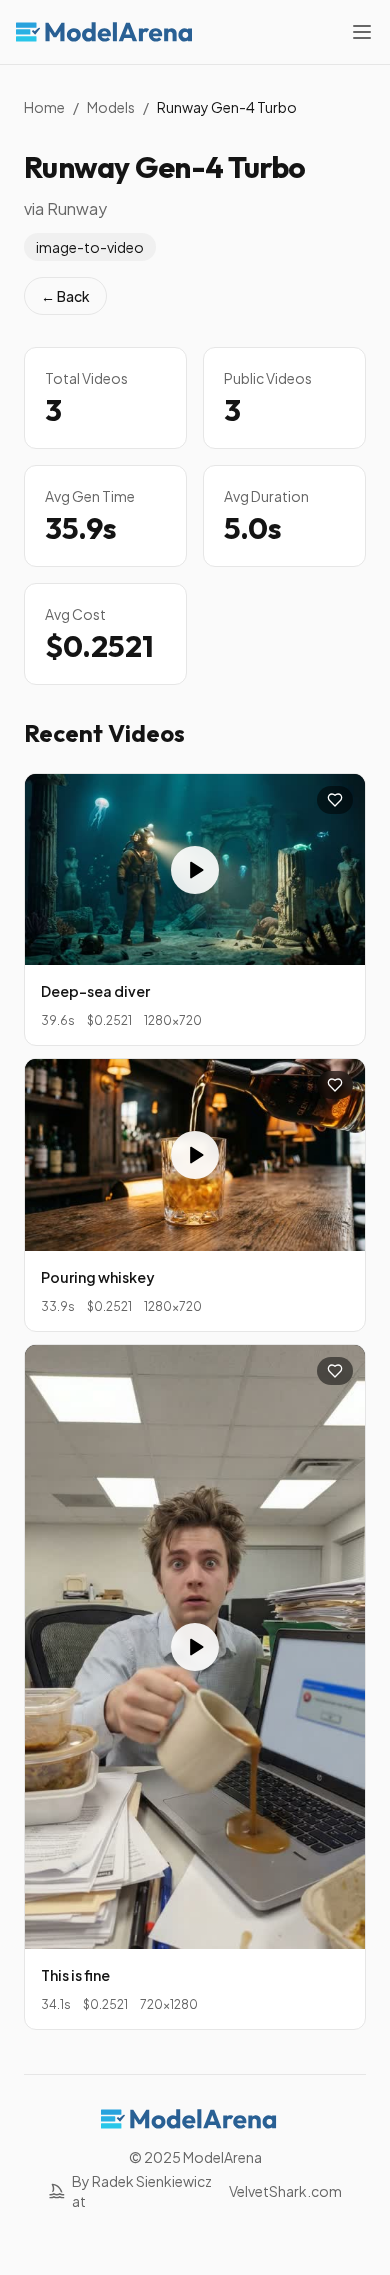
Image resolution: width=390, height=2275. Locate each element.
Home (44, 107)
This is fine (75, 1975)
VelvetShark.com (285, 2191)
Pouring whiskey (98, 1277)
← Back (65, 296)
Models (111, 107)
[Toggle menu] (362, 32)
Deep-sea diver (95, 991)
